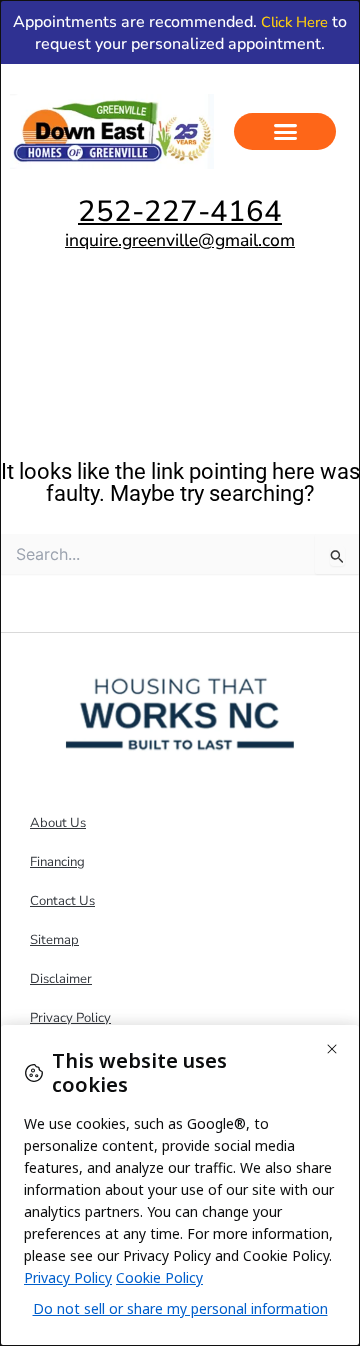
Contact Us (62, 901)
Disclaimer (61, 979)
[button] (285, 132)
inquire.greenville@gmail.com (180, 240)
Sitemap (54, 940)
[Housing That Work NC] (180, 713)
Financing (57, 862)
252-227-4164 (180, 211)
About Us (58, 823)
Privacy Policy (70, 1018)
